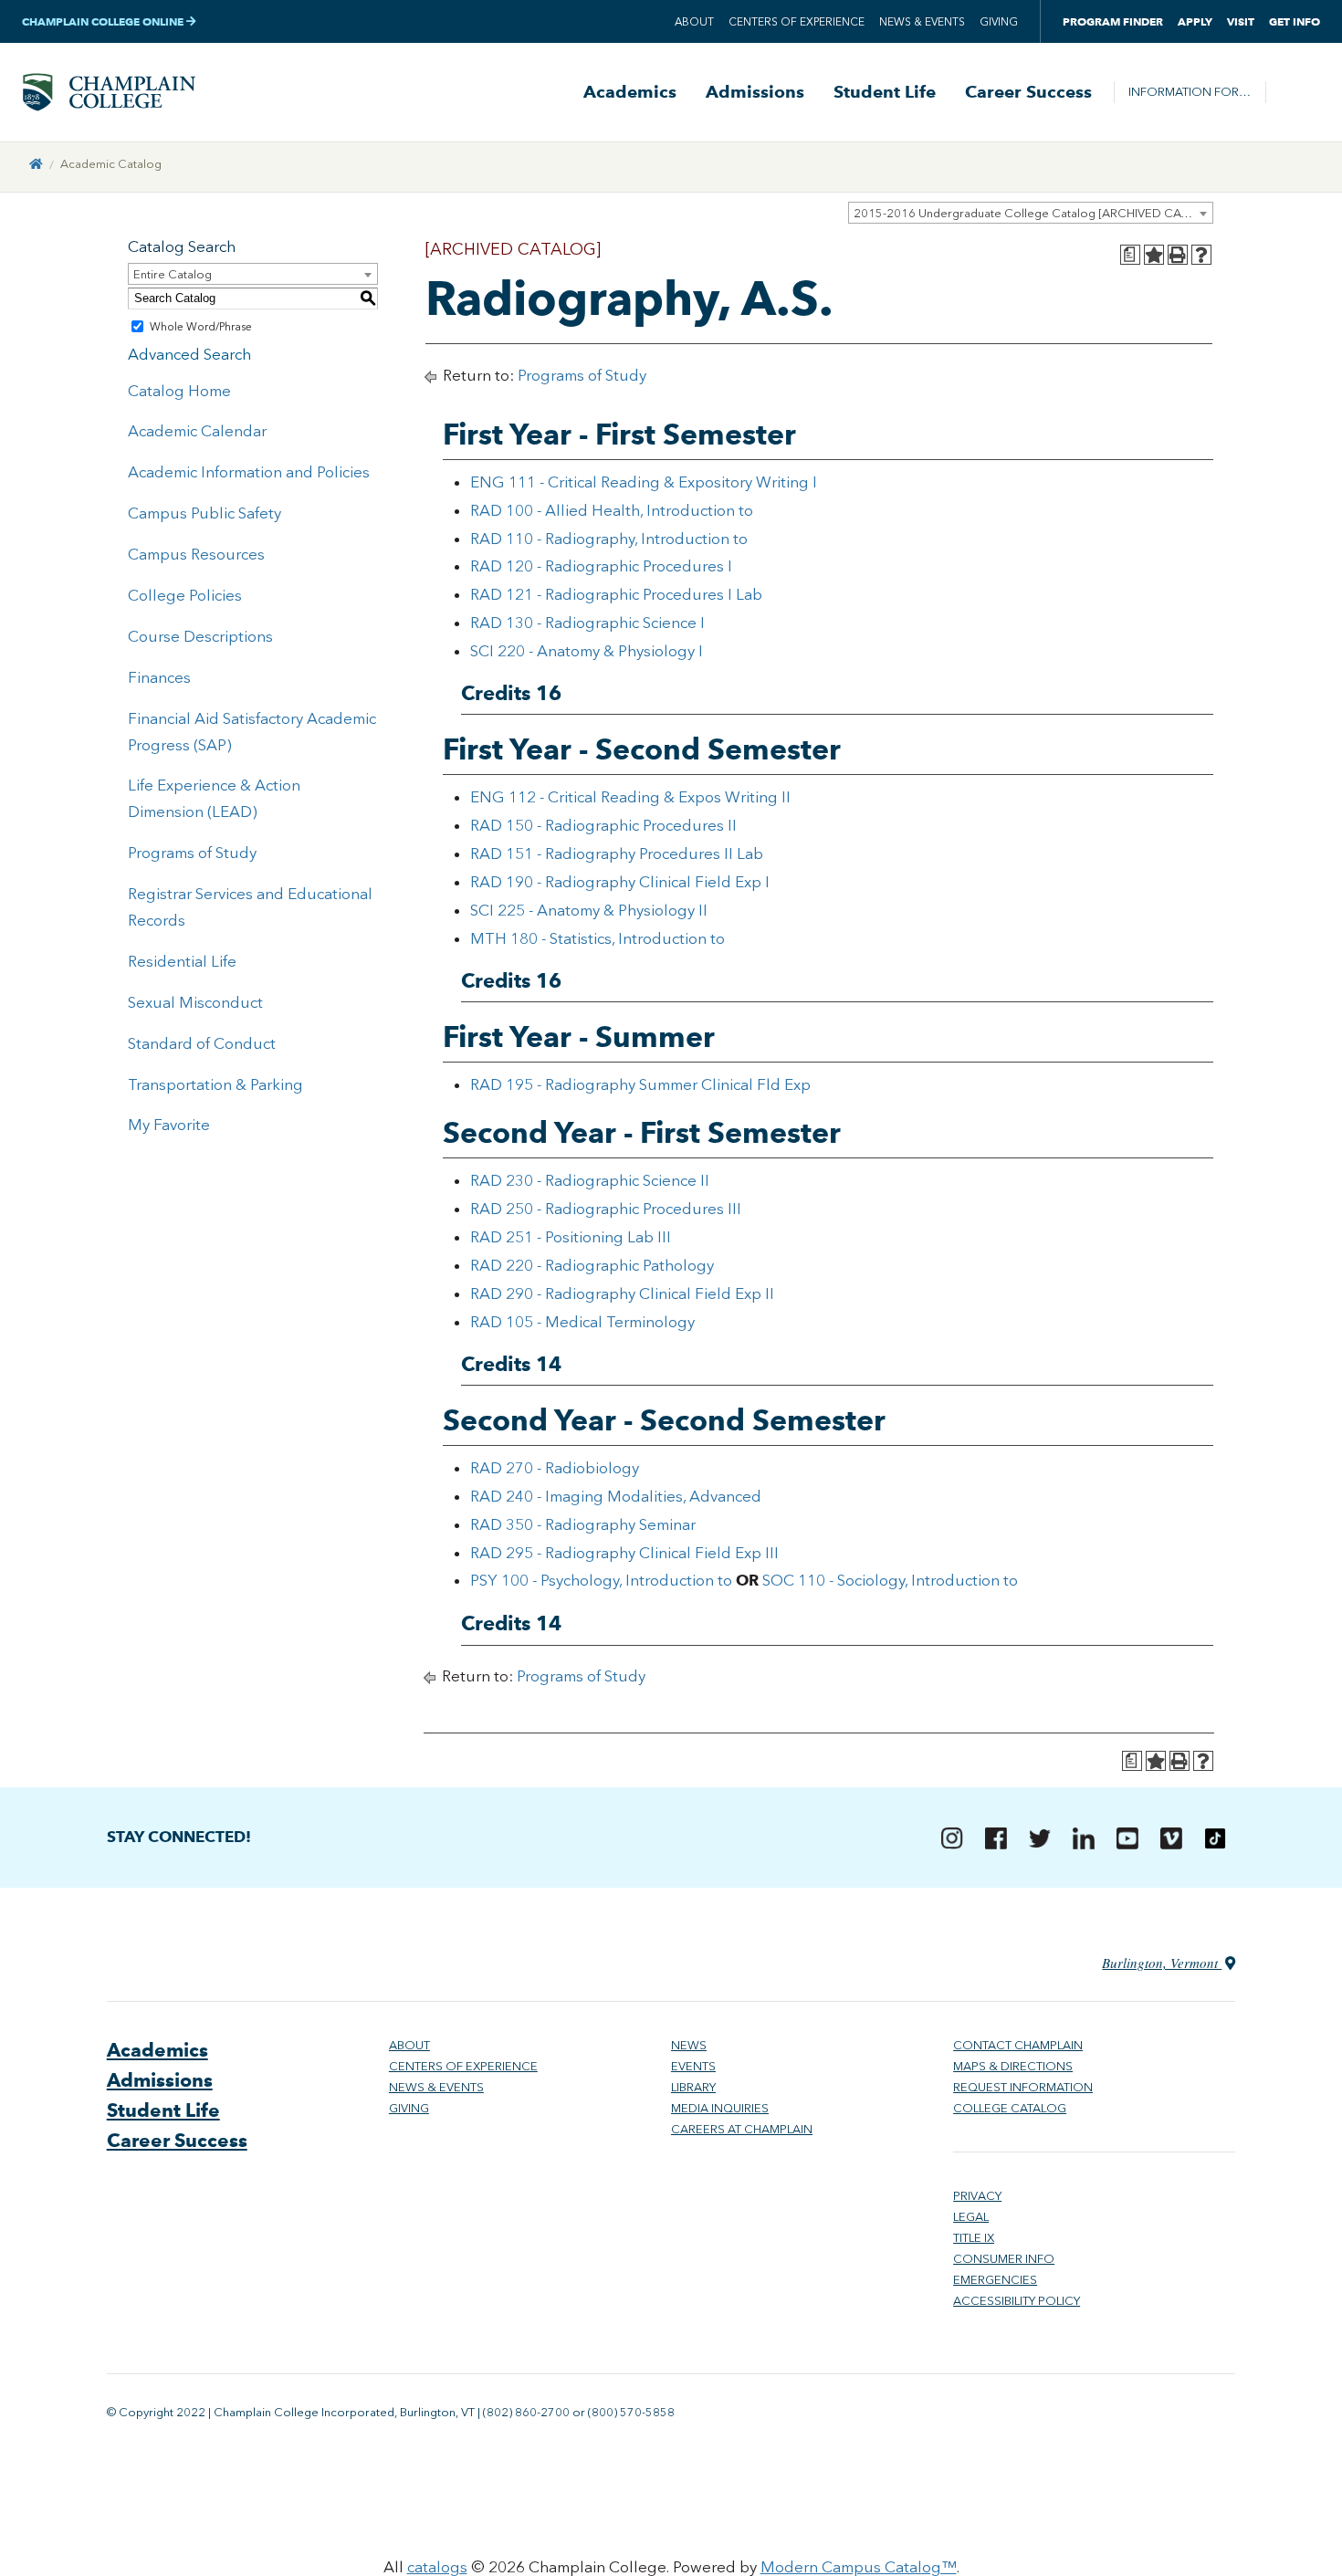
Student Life (885, 92)
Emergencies (995, 2280)
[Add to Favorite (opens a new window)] (1154, 255)
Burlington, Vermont (1162, 1963)
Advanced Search (189, 354)
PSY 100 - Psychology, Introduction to (601, 1580)
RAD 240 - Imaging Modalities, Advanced (616, 1496)
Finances (159, 677)
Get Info (1295, 21)
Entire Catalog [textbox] (173, 274)
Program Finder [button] (1113, 21)
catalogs (437, 2567)
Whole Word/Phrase (201, 327)
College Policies (185, 595)
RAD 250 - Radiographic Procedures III (606, 1209)
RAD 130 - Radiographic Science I (587, 623)
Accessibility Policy (1017, 2301)
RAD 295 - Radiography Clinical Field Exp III (624, 1553)
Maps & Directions (1013, 2066)
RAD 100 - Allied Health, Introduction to (612, 510)
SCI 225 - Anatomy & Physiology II (589, 910)
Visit (1241, 21)
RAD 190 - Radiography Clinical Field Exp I (620, 882)
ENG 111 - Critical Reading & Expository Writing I (644, 482)
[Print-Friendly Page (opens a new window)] (1178, 255)
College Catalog (1010, 2108)
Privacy (977, 2196)
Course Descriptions (200, 636)
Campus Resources (196, 554)
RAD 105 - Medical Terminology (582, 1322)
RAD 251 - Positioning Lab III (571, 1237)
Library (693, 2087)
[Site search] (1293, 92)
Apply (1195, 21)
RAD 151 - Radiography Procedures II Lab (617, 853)
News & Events (922, 22)
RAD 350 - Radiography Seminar (583, 1524)
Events (693, 2066)
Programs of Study (192, 853)
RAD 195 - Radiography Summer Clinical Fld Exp (640, 1084)
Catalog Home (179, 391)
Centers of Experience (797, 22)
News (689, 2045)
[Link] (36, 164)
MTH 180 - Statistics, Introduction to (598, 938)
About (694, 22)
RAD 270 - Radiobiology (555, 1468)
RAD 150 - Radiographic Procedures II (603, 825)
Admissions (755, 92)
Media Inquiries (720, 2108)
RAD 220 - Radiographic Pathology (592, 1265)
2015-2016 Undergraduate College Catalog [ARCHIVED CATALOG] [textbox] (1033, 213)
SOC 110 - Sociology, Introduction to (890, 1580)
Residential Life (182, 961)
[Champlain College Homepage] (109, 92)
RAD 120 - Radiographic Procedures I (601, 566)
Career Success (1028, 92)
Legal (971, 2217)
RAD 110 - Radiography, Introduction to (609, 539)
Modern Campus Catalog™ (859, 2567)
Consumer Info (1004, 2259)
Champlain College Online (104, 21)
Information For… (1190, 92)
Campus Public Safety (204, 513)
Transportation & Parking (215, 1084)
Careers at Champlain (742, 2129)
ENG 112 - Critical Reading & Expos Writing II (630, 797)
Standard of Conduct (202, 1043)
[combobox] (1031, 213)
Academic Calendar (197, 431)
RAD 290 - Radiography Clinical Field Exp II (622, 1293)
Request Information (1023, 2087)
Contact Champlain (1018, 2045)
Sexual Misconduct (195, 1002)
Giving (999, 22)
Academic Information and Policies (249, 472)
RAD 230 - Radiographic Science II (590, 1180)
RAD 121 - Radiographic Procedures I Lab (616, 594)
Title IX (974, 2238)
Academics (630, 92)
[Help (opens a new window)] (1201, 255)
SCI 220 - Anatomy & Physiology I (587, 651)
